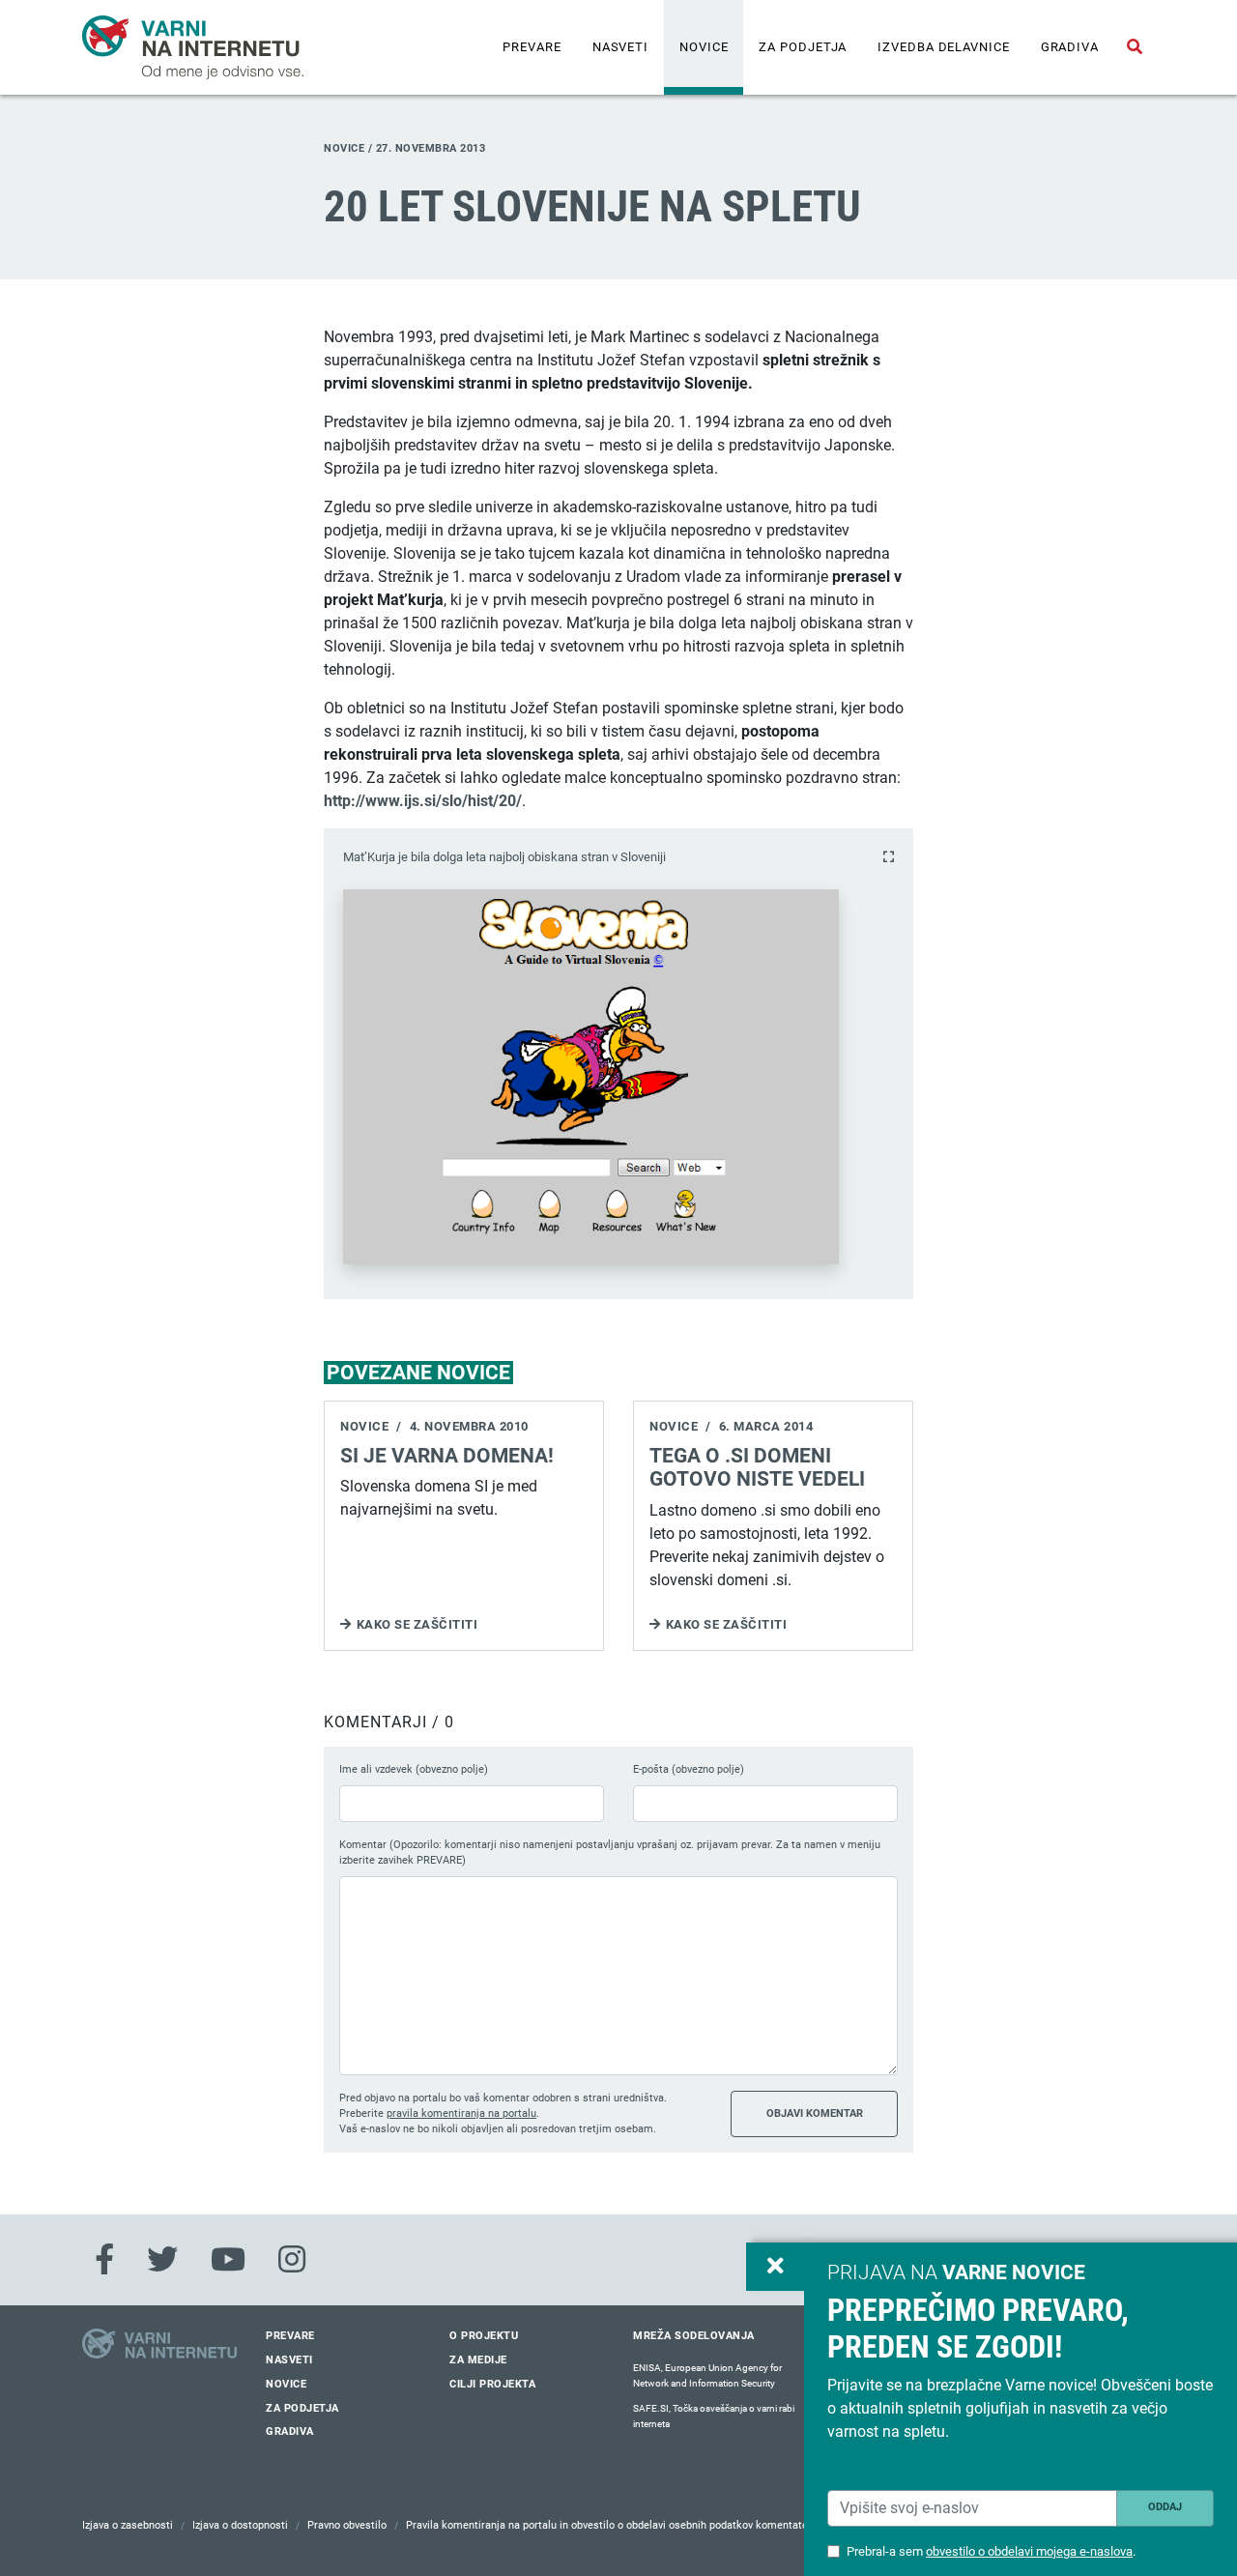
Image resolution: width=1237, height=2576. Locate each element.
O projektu (484, 2336)
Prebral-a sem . (991, 2551)
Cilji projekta (492, 2384)
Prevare (532, 47)
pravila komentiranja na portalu (461, 2113)
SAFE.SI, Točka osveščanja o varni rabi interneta (714, 2416)
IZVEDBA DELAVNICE (943, 47)
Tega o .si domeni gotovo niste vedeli (757, 1468)
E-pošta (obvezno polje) (689, 1769)
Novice (704, 47)
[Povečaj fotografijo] (889, 857)
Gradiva (1070, 47)
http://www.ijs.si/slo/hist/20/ (423, 801)
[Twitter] (162, 2260)
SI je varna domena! (447, 1456)
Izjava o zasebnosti (128, 2525)
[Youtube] (228, 2260)
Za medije (478, 2360)
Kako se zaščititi (417, 1624)
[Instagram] (292, 2260)
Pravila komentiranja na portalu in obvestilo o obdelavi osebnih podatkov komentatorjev (616, 2525)
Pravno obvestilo (347, 2525)
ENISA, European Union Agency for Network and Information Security (707, 2375)
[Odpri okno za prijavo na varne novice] (775, 2267)
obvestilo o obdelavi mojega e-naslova (1029, 2551)
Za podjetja (803, 47)
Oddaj (1165, 2507)
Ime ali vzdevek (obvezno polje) (414, 1769)
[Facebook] (104, 2260)
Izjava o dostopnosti (240, 2525)
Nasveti (620, 47)
